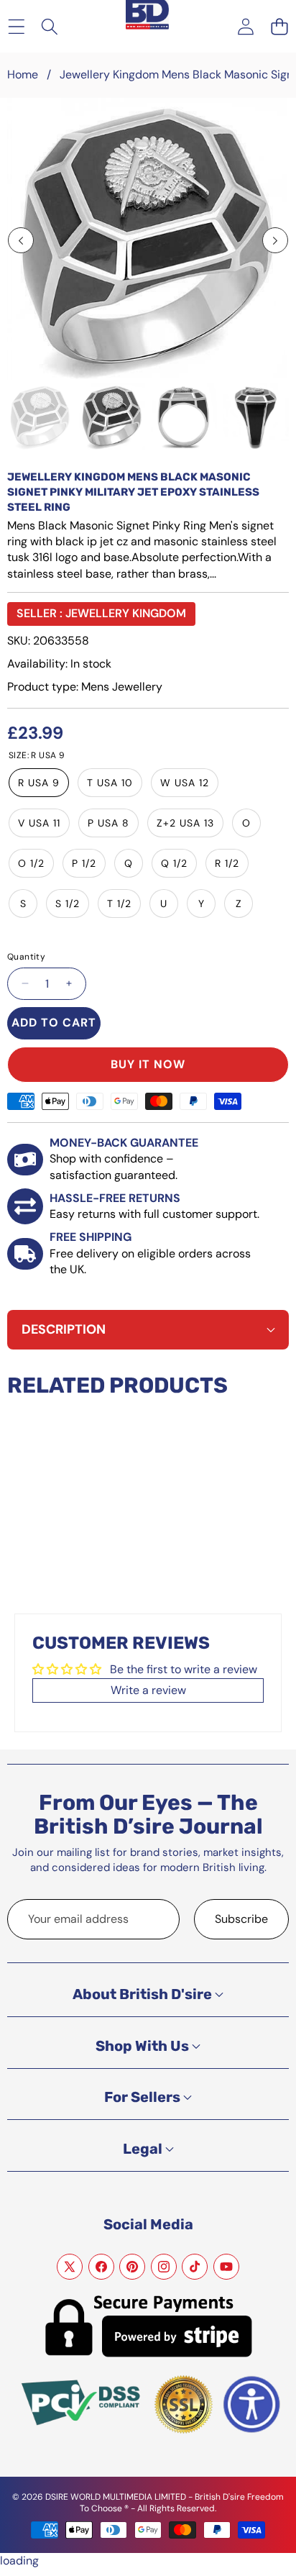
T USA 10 (110, 783)
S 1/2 (68, 904)
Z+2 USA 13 (185, 823)
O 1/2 (31, 863)
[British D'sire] (147, 15)
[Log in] (245, 26)
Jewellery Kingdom (126, 613)
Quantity (26, 957)
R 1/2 (227, 863)
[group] (40, 417)
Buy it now (148, 1064)
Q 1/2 (174, 863)
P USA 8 (108, 823)
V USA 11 (39, 823)
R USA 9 (39, 783)
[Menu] (16, 26)
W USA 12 (185, 783)
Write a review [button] (148, 1690)
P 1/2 (84, 863)
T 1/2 (119, 904)
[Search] (50, 26)
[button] (279, 26)
